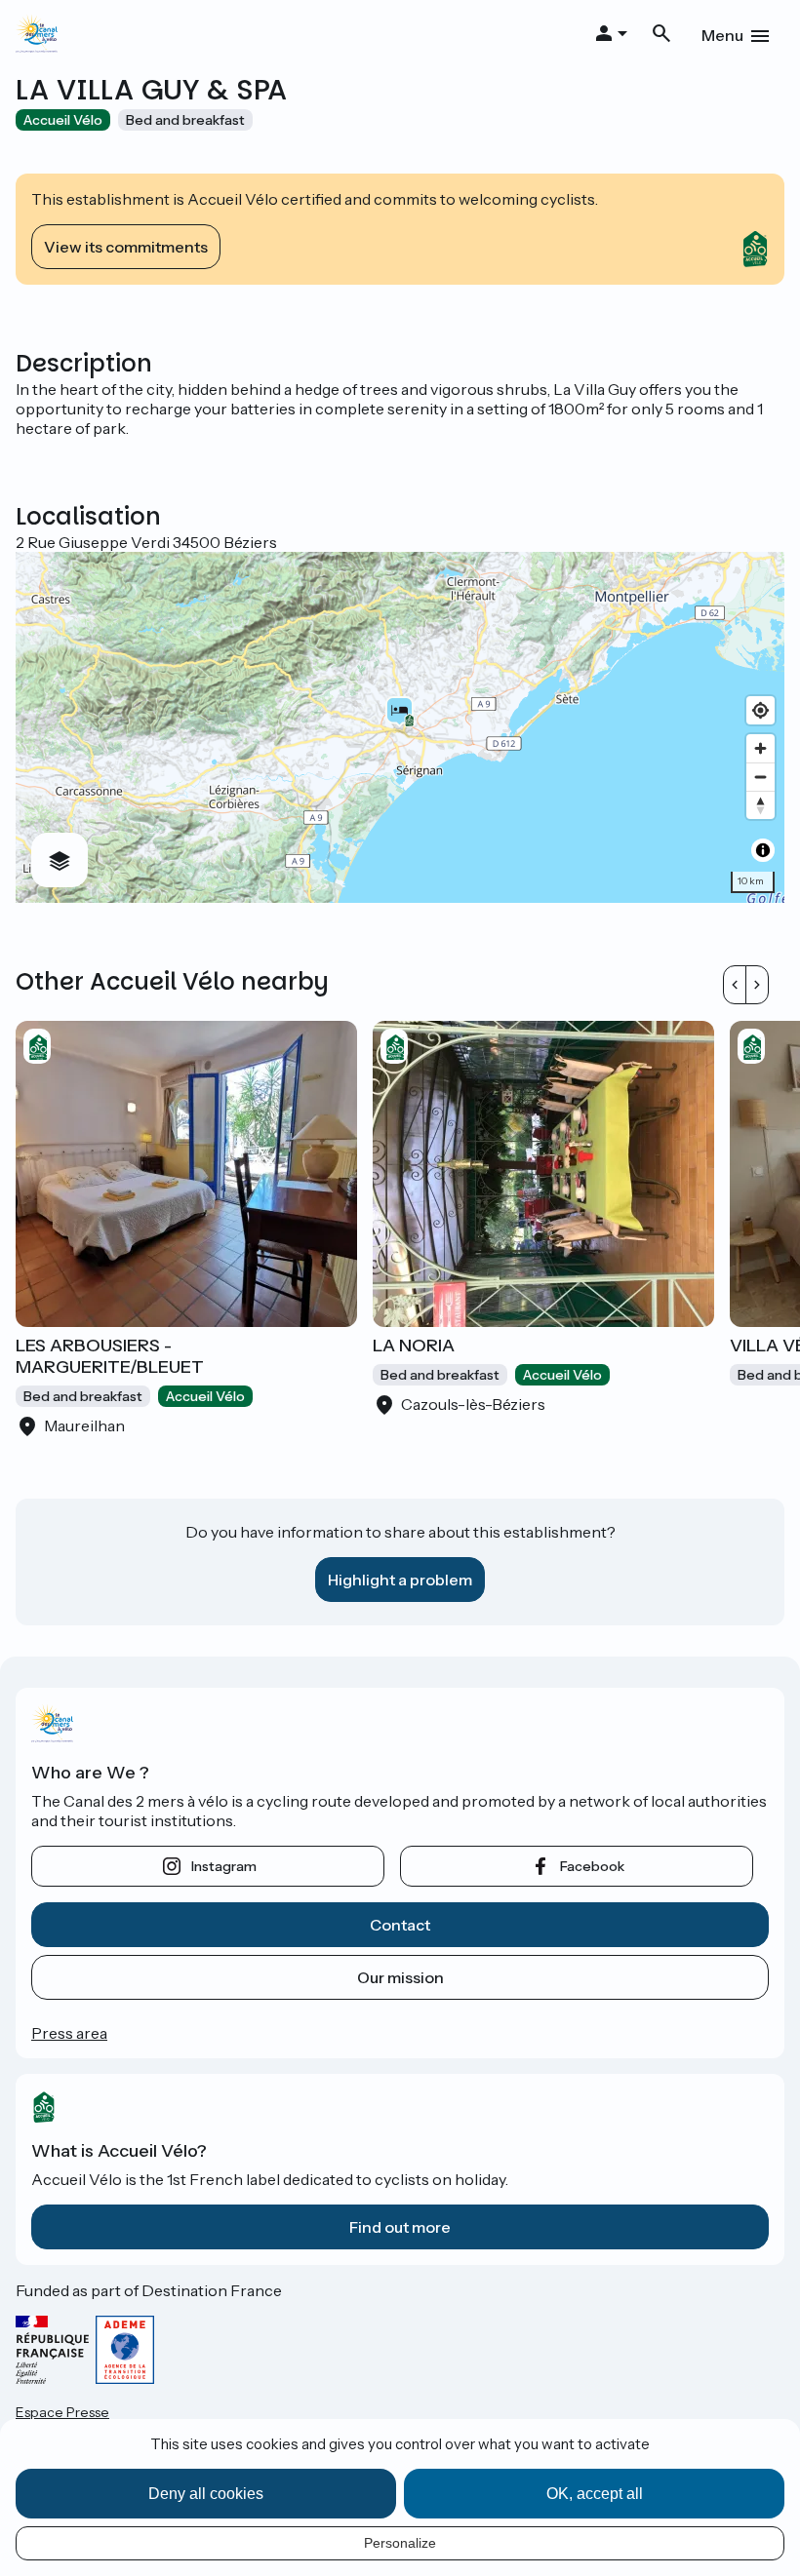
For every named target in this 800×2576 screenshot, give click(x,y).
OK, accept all (595, 2494)
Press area (69, 2033)
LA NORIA (414, 1346)
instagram (224, 1866)
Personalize (400, 2543)
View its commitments (126, 247)
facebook (592, 1866)
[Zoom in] (760, 748)
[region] (400, 727)
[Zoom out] (760, 777)
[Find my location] (760, 710)
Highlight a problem (400, 1580)
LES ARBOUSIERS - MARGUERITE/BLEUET (110, 1356)
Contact (400, 1925)
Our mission (400, 1977)
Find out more (400, 2227)
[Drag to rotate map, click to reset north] (760, 805)
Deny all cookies (206, 2494)
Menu (722, 35)
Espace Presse (62, 2412)
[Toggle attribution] (763, 850)
